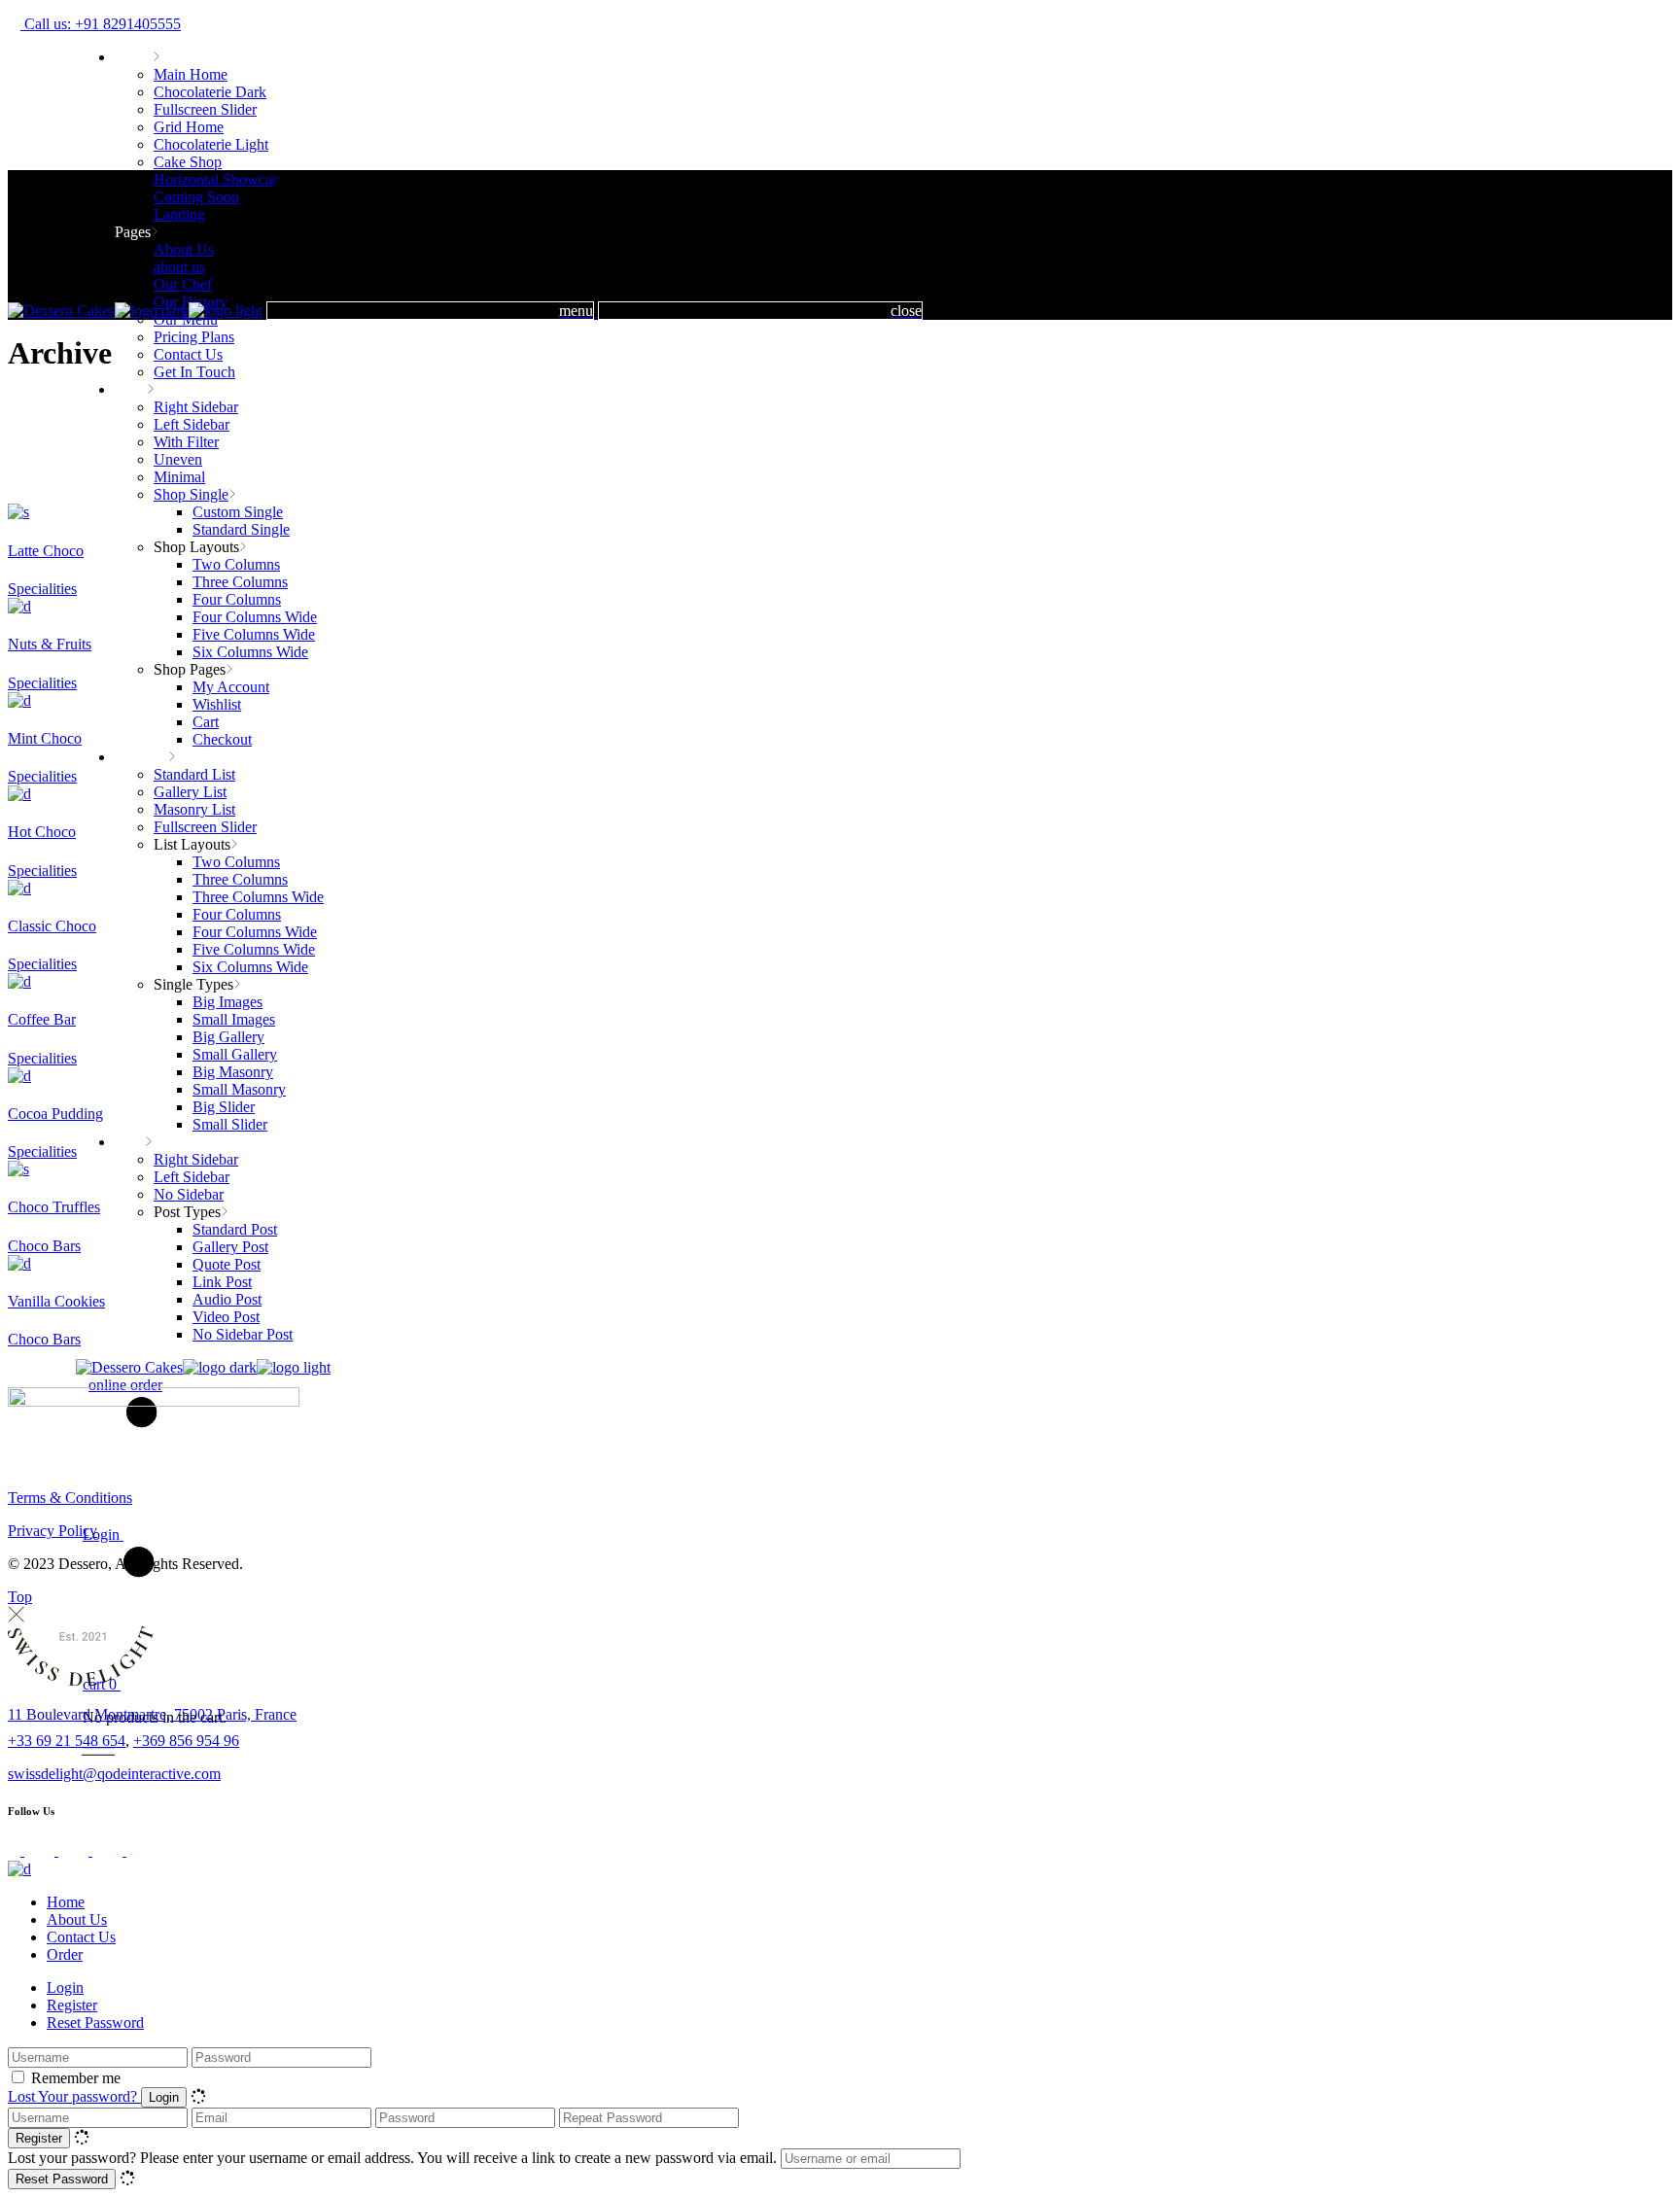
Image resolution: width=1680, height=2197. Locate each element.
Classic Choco (52, 926)
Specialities (42, 589)
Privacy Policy (52, 1531)
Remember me (76, 2078)
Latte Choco (46, 551)
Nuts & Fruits (50, 644)
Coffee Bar (42, 1019)
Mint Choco (45, 738)
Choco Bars (44, 1246)
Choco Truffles (54, 1207)
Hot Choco (42, 832)
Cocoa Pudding (55, 1114)
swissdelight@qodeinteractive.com (114, 1774)
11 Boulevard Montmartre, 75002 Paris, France (152, 1714)
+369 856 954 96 (186, 1741)
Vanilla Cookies (56, 1301)
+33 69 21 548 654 (67, 1741)
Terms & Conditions (70, 1498)
